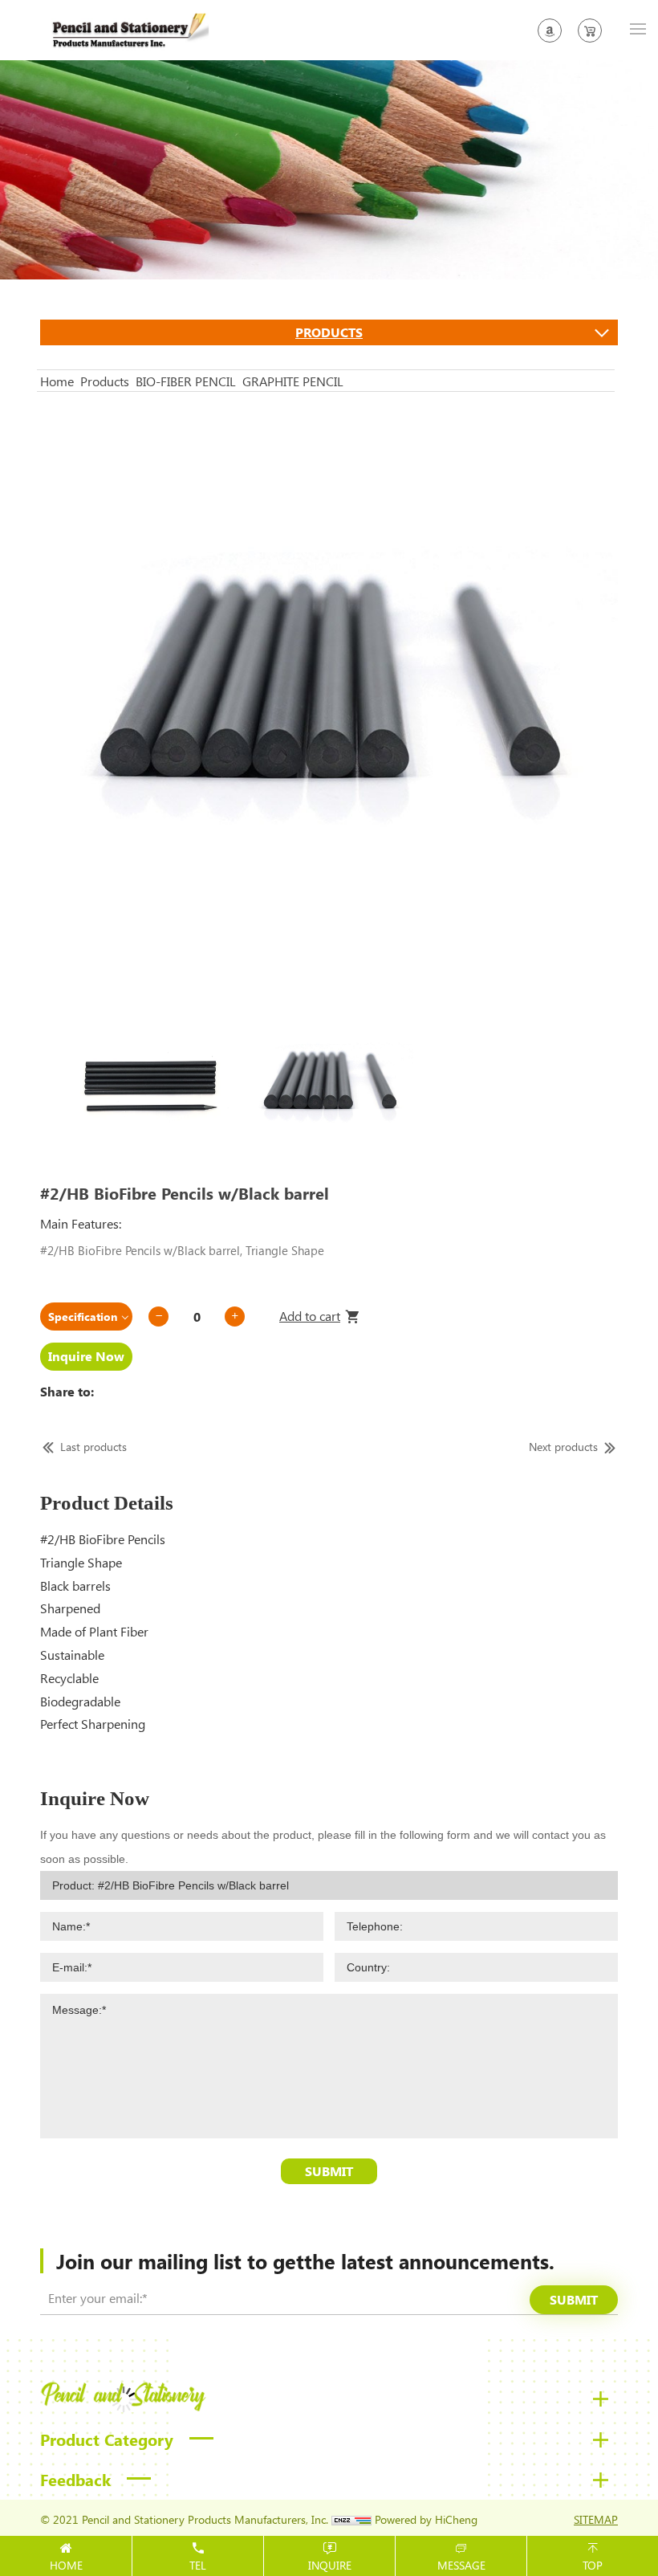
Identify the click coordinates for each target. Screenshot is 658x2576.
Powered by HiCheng (426, 2519)
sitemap (596, 2519)
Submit (329, 2171)
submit (574, 2299)
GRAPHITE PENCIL (293, 381)
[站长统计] (351, 2519)
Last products (93, 1447)
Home (57, 381)
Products (329, 332)
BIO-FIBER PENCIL (186, 381)
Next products (563, 1447)
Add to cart (310, 1316)
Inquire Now (86, 1356)
